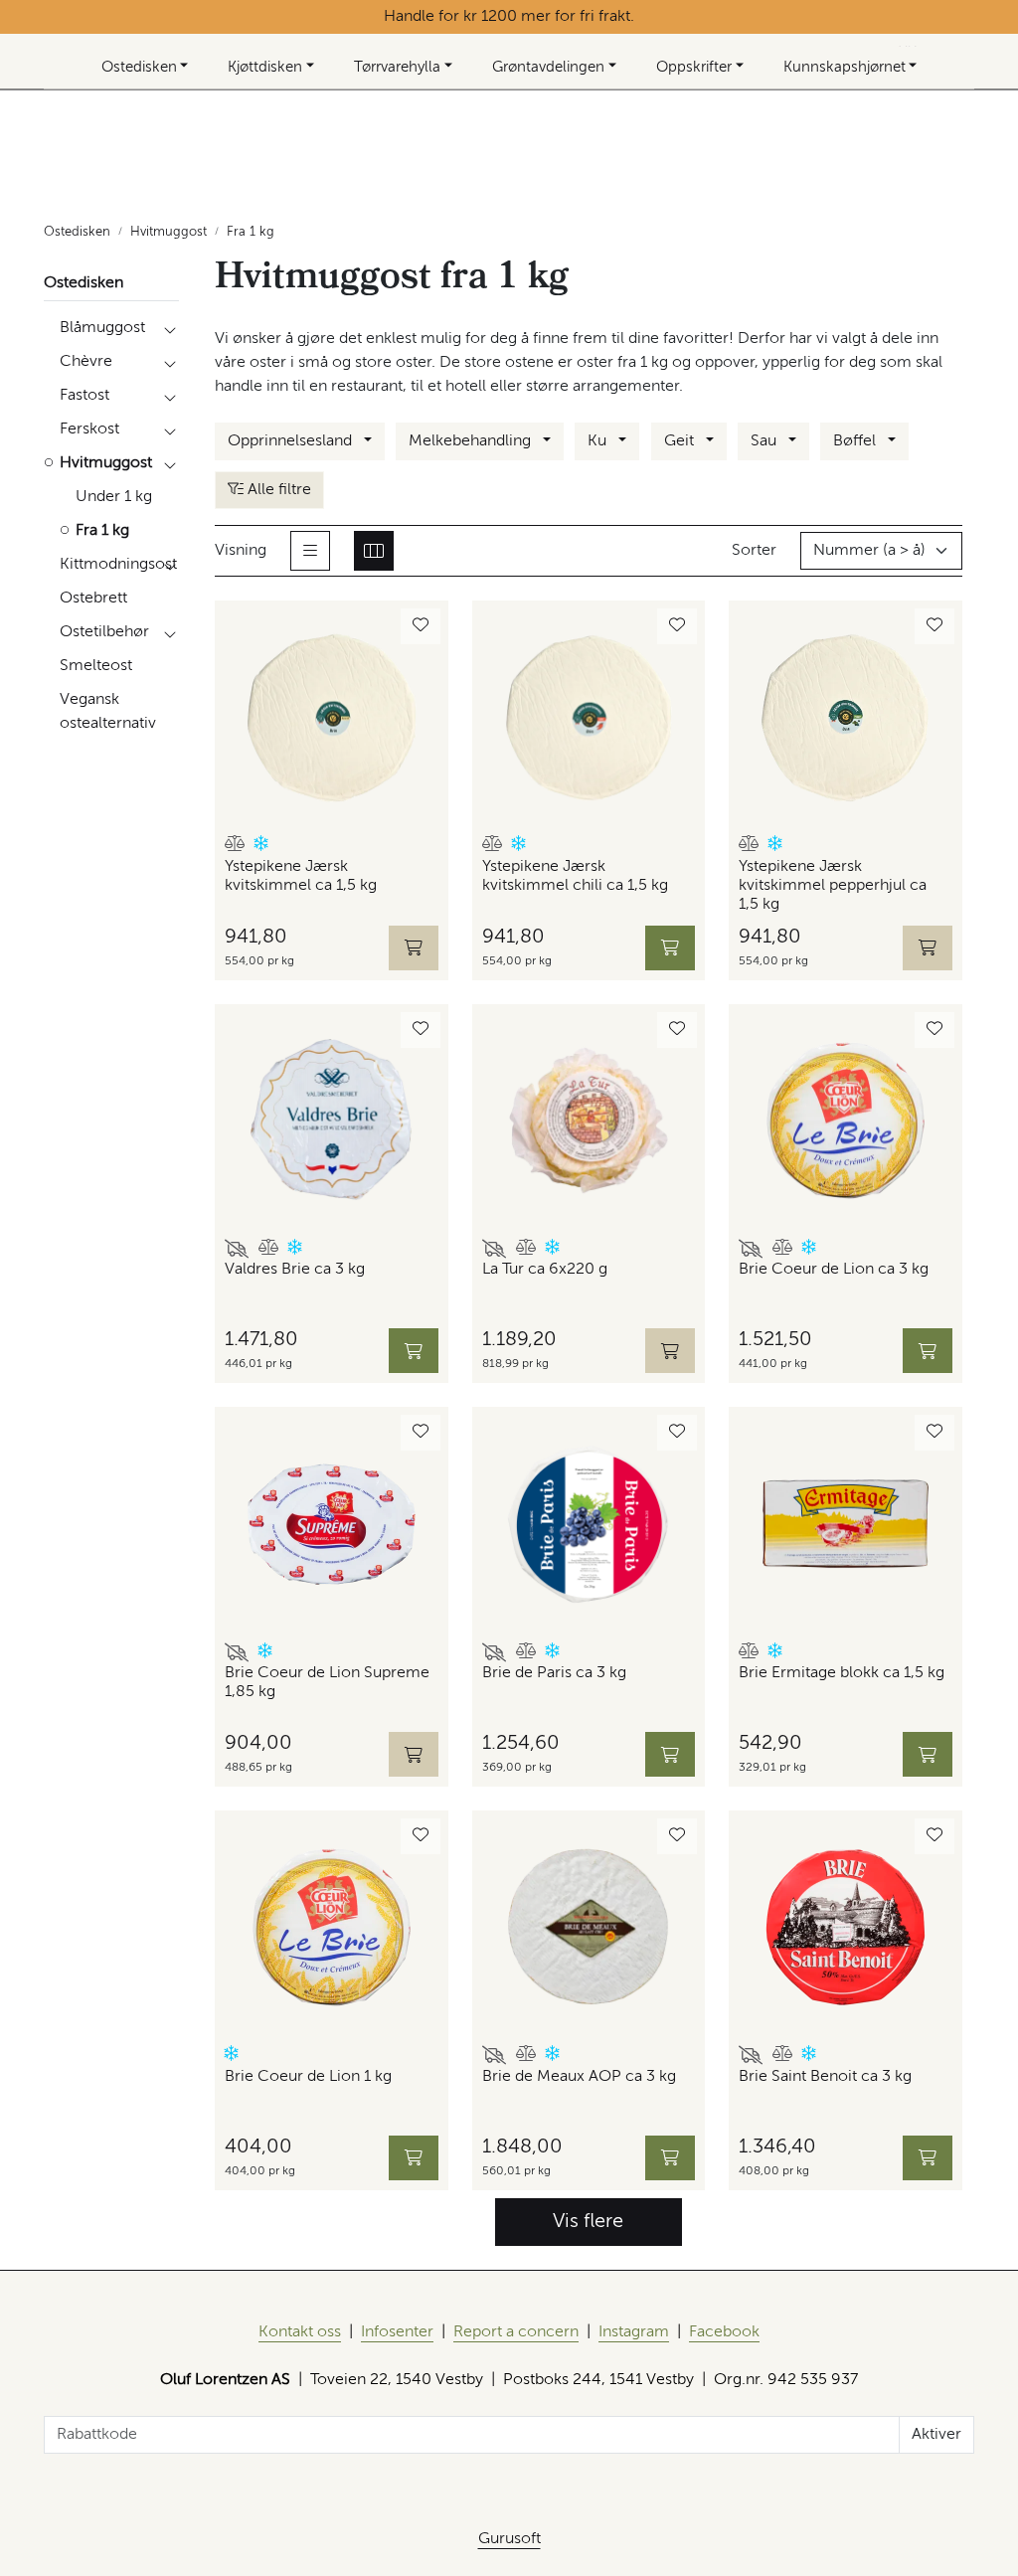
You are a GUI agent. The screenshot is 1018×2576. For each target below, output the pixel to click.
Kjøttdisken (265, 67)
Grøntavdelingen (548, 67)
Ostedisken (139, 67)
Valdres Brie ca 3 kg (295, 1270)
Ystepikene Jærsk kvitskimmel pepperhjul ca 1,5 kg (833, 886)
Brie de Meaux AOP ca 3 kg (579, 2077)
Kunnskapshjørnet (845, 67)
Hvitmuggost (106, 463)
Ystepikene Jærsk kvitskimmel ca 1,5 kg (301, 876)
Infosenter (397, 2332)
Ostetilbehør (104, 632)
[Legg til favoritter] (421, 626)
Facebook (724, 2332)
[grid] (374, 551)
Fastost (85, 396)
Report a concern (516, 2332)
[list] (310, 551)
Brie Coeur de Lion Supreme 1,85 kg (327, 1683)
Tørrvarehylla (397, 67)
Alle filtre (277, 490)
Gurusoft (509, 2539)
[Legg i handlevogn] (670, 948)
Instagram (634, 2332)
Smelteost (96, 666)
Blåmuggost (102, 328)
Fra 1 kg (102, 531)
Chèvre (86, 362)
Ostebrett (93, 599)
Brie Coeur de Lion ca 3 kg (834, 1270)
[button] (235, 846)
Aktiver (936, 2435)
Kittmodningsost (118, 565)
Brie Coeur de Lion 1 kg (308, 2077)
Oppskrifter (694, 67)
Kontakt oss (300, 2332)
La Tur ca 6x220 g (545, 1270)
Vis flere (588, 2222)
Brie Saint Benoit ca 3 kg (825, 2077)
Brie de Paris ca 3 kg (554, 1673)
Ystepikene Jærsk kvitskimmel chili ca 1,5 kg (575, 876)
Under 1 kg (114, 497)
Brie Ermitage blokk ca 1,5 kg (842, 1673)
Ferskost (89, 429)
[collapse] (170, 328)
